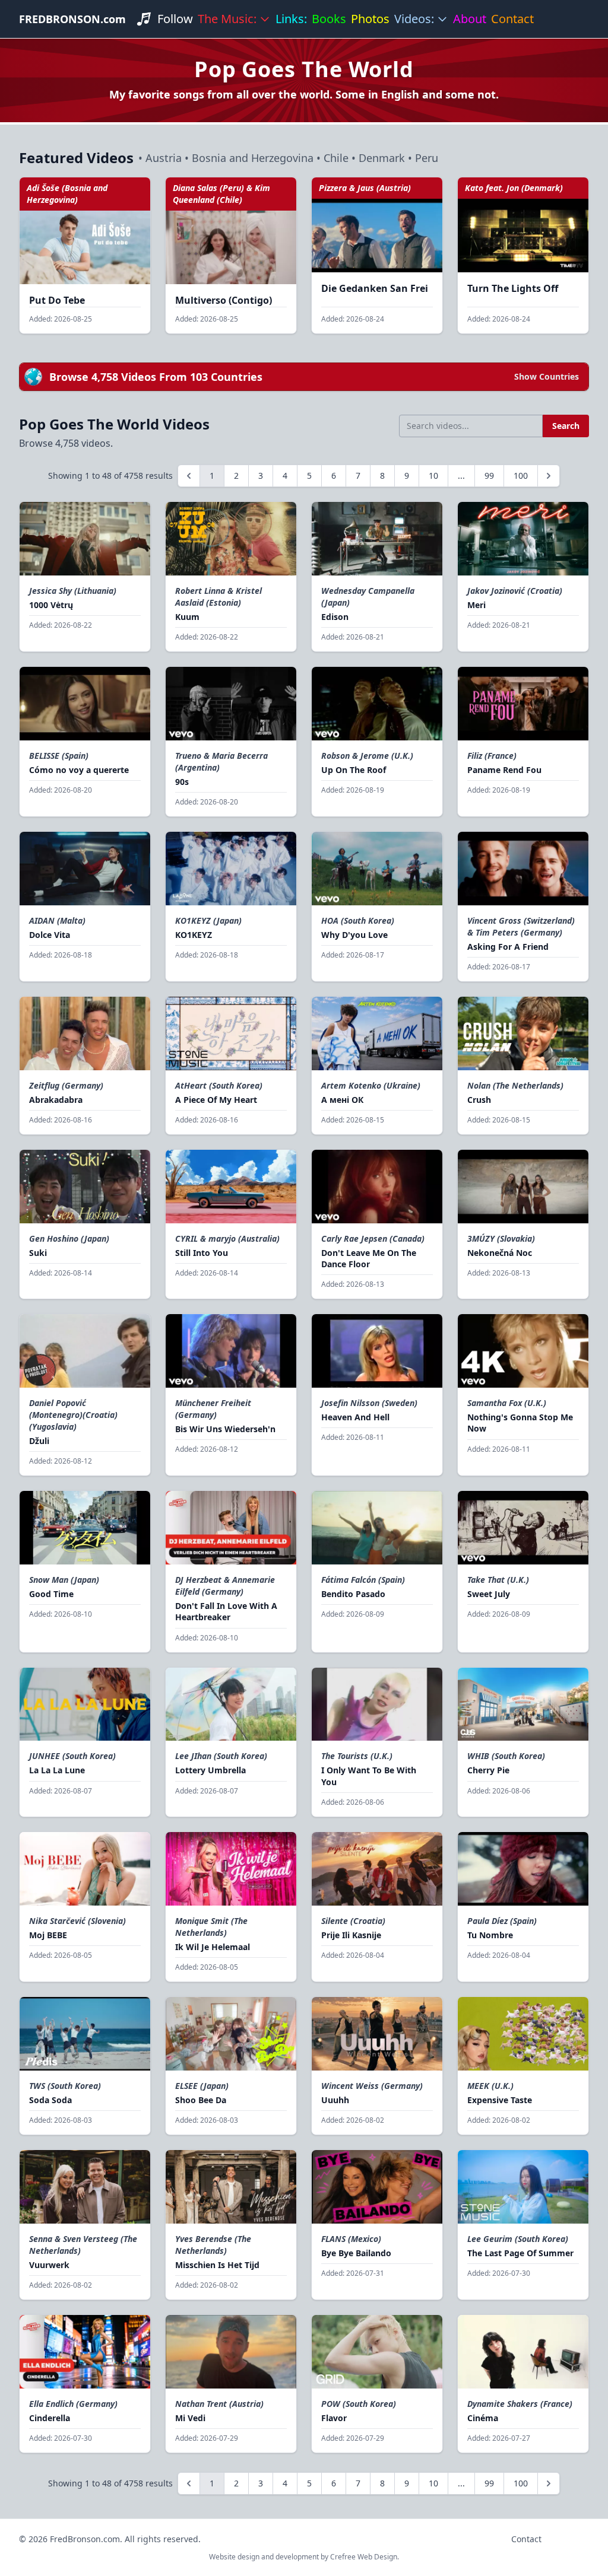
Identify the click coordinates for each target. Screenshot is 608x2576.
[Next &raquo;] (549, 476)
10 (433, 476)
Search (566, 426)
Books (329, 19)
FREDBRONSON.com (72, 19)
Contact (512, 19)
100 (521, 476)
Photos (370, 19)
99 (489, 476)
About (470, 19)
